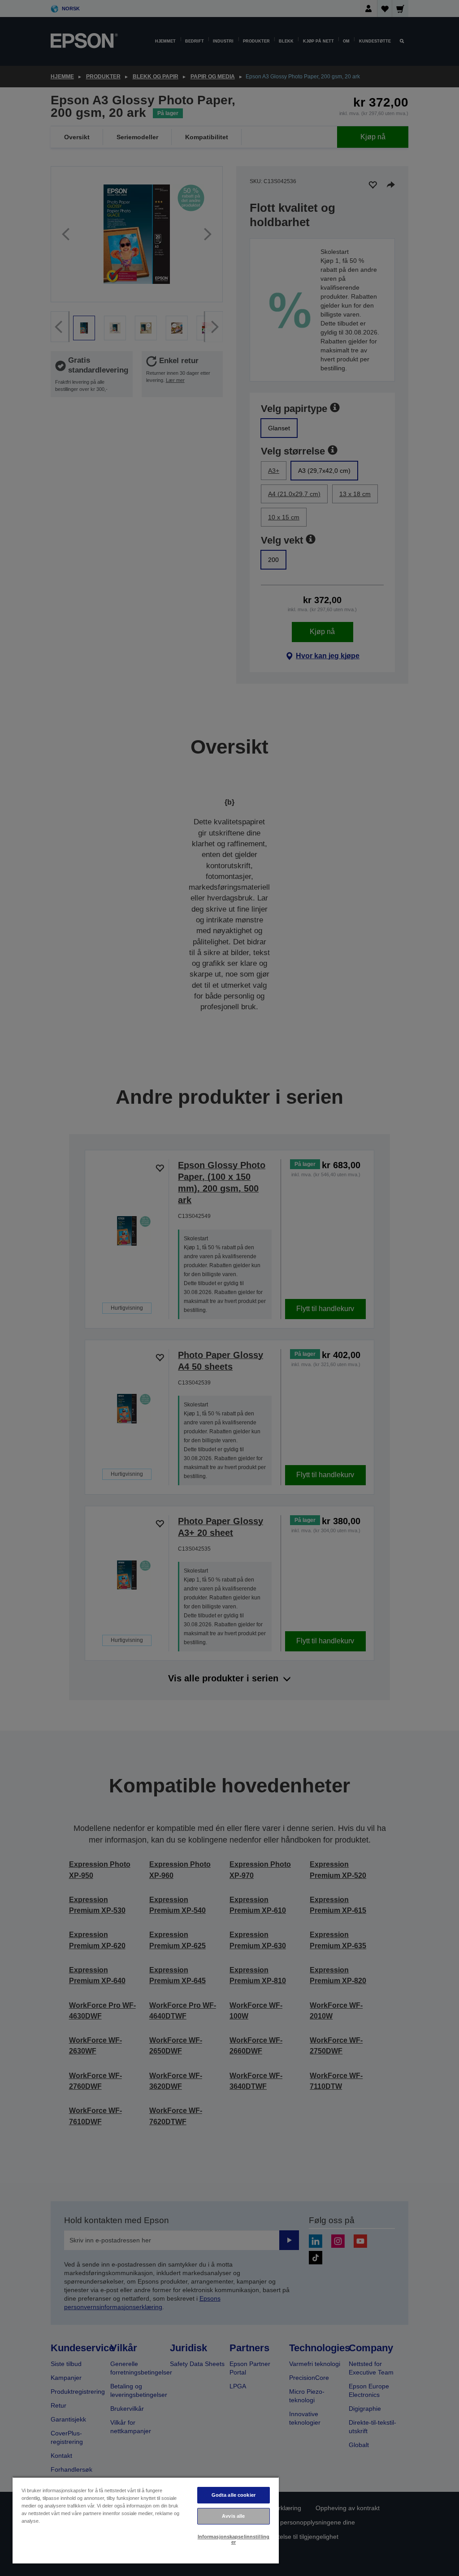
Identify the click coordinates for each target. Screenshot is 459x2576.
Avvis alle (233, 2516)
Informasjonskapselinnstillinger (234, 2539)
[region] (146, 2520)
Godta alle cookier (234, 2495)
